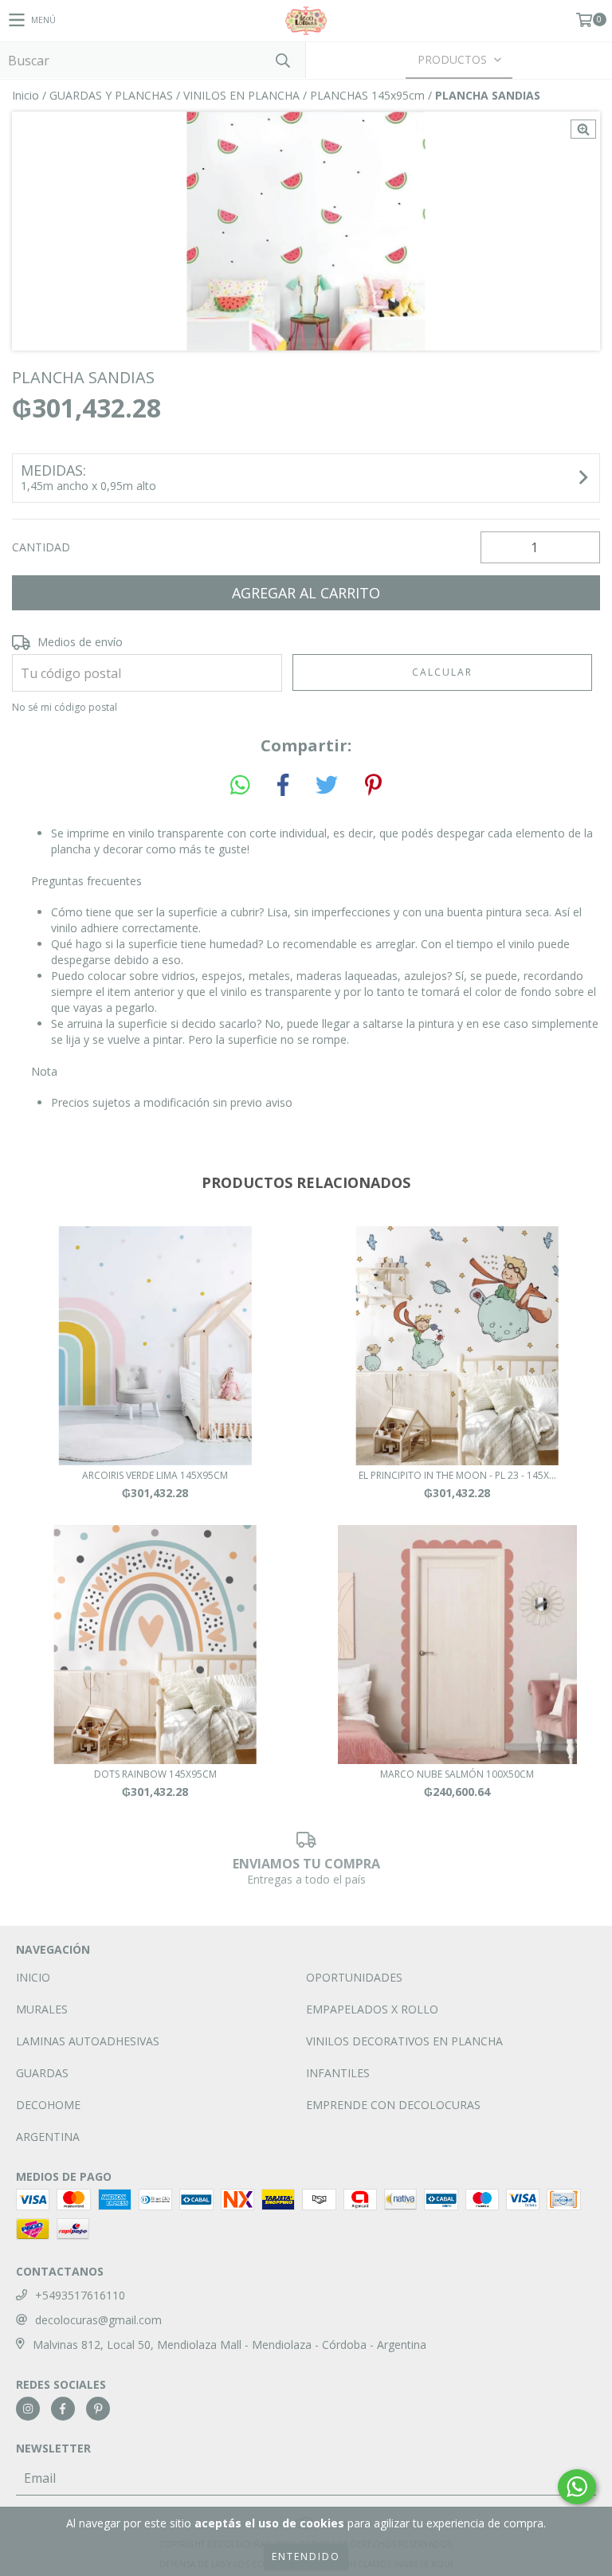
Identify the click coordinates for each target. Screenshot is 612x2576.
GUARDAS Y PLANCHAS (111, 95)
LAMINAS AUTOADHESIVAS (88, 2041)
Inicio (25, 95)
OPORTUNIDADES (354, 1977)
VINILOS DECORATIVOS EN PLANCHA (404, 2041)
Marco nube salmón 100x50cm (457, 1774)
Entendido (306, 2556)
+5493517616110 (80, 2295)
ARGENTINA (48, 2137)
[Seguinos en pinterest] (98, 2409)
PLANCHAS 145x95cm (367, 95)
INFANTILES (338, 2073)
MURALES (42, 2009)
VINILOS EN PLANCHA (241, 95)
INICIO (33, 1977)
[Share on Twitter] (327, 786)
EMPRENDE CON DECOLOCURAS (393, 2105)
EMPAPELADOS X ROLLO (372, 2009)
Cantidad (41, 547)
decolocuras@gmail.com (98, 2320)
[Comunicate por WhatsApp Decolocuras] (577, 2487)
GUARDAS (42, 2073)
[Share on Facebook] (283, 786)
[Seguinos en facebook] (63, 2409)
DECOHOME (48, 2105)
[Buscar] (282, 60)
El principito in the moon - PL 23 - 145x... (457, 1475)
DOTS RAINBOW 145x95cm (155, 1774)
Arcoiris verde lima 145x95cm (155, 1475)
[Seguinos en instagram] (28, 2409)
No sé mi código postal (65, 707)
